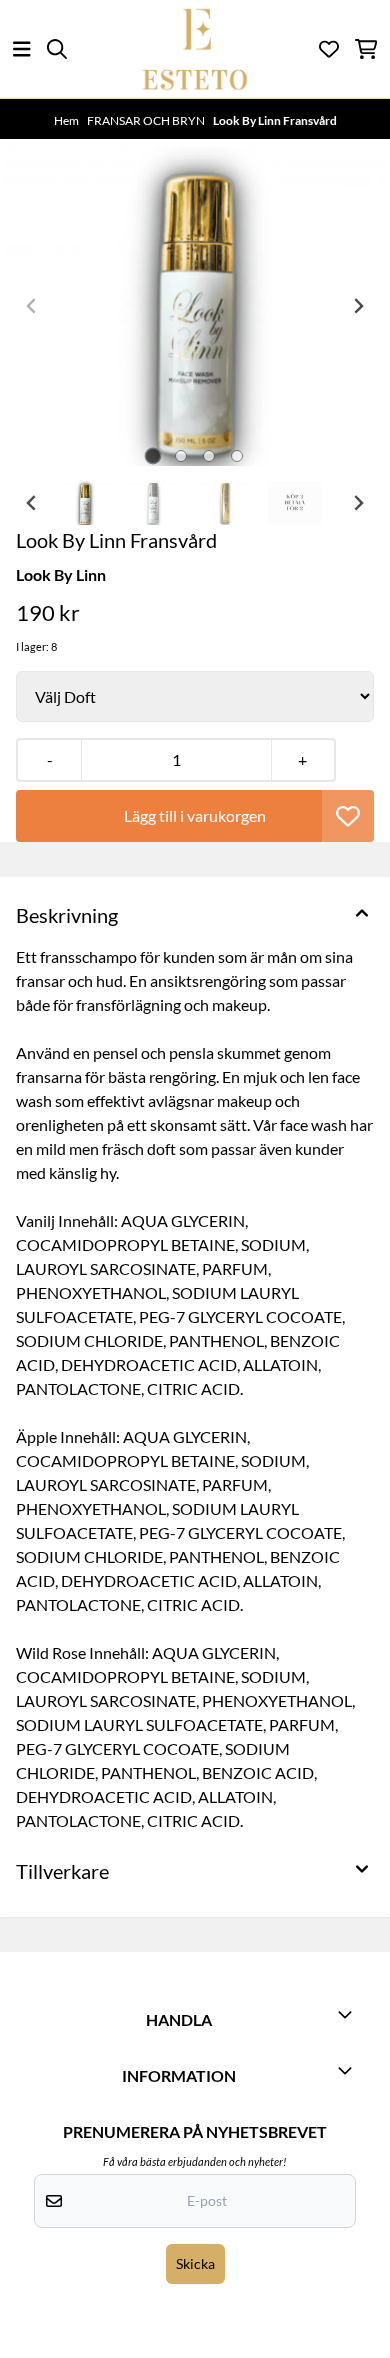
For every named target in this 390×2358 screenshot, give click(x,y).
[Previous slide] (32, 306)
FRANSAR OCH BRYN (147, 120)
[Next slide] (358, 306)
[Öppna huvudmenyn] (22, 49)
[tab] (153, 456)
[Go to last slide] (32, 503)
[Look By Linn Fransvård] (195, 306)
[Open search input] (57, 49)
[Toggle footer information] (348, 2014)
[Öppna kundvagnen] (366, 49)
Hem (67, 120)
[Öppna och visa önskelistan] (329, 49)
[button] (348, 816)
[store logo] (195, 49)
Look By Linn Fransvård (275, 120)
